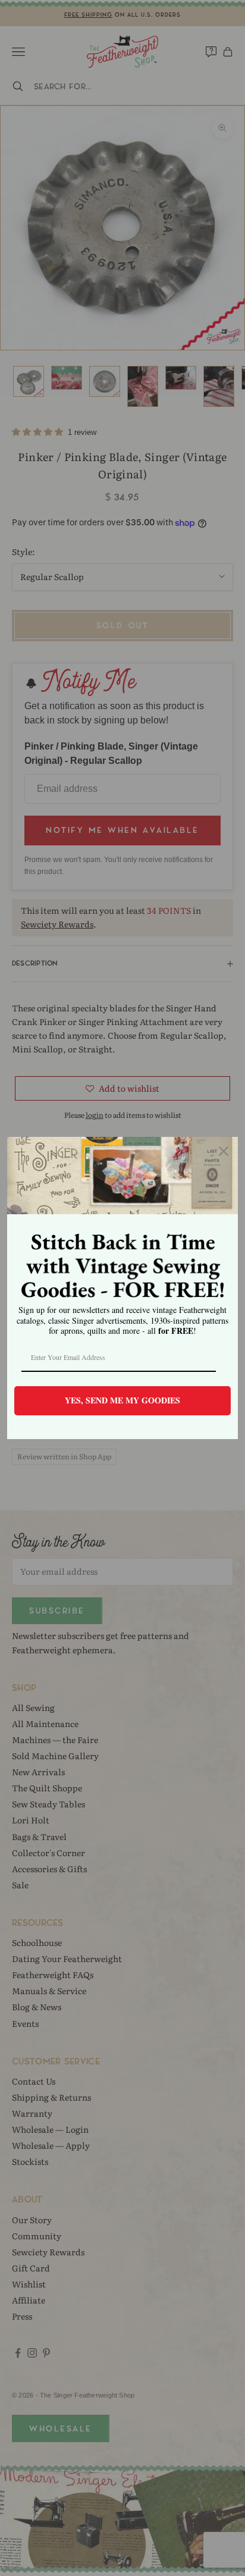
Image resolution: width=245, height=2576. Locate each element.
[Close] (224, 1151)
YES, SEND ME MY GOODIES (122, 1400)
